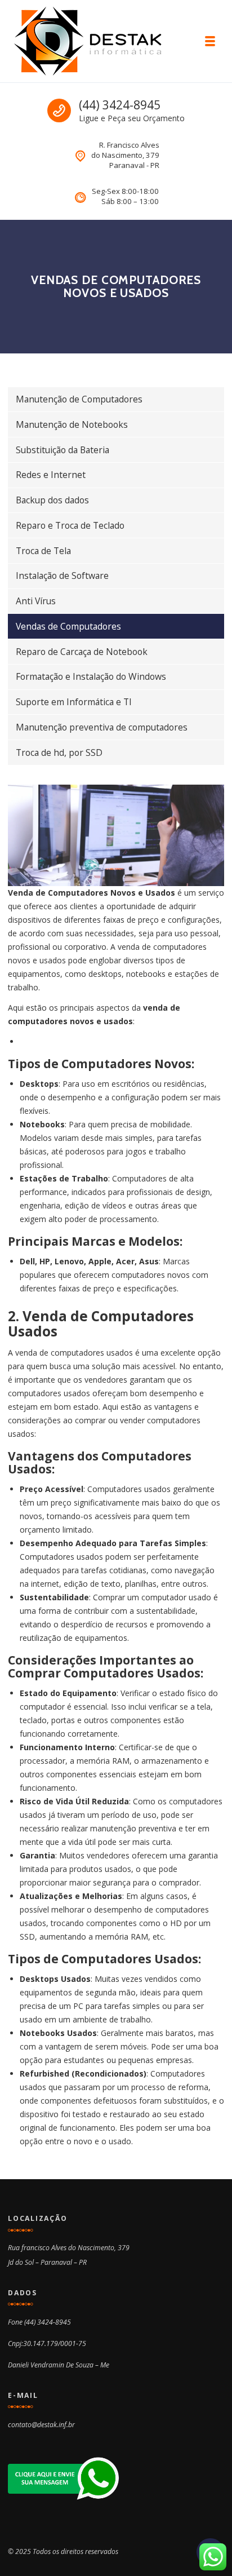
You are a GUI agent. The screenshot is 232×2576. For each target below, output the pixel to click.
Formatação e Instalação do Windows (91, 676)
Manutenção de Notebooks (72, 424)
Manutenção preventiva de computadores (102, 727)
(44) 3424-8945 (120, 105)
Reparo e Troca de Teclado (70, 525)
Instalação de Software (62, 576)
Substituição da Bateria (63, 450)
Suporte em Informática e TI (74, 702)
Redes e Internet (51, 475)
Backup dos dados (52, 500)
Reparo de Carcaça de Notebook (82, 652)
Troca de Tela (43, 551)
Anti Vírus (36, 601)
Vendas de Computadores (68, 626)
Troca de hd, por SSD (59, 753)
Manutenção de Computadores (79, 399)
